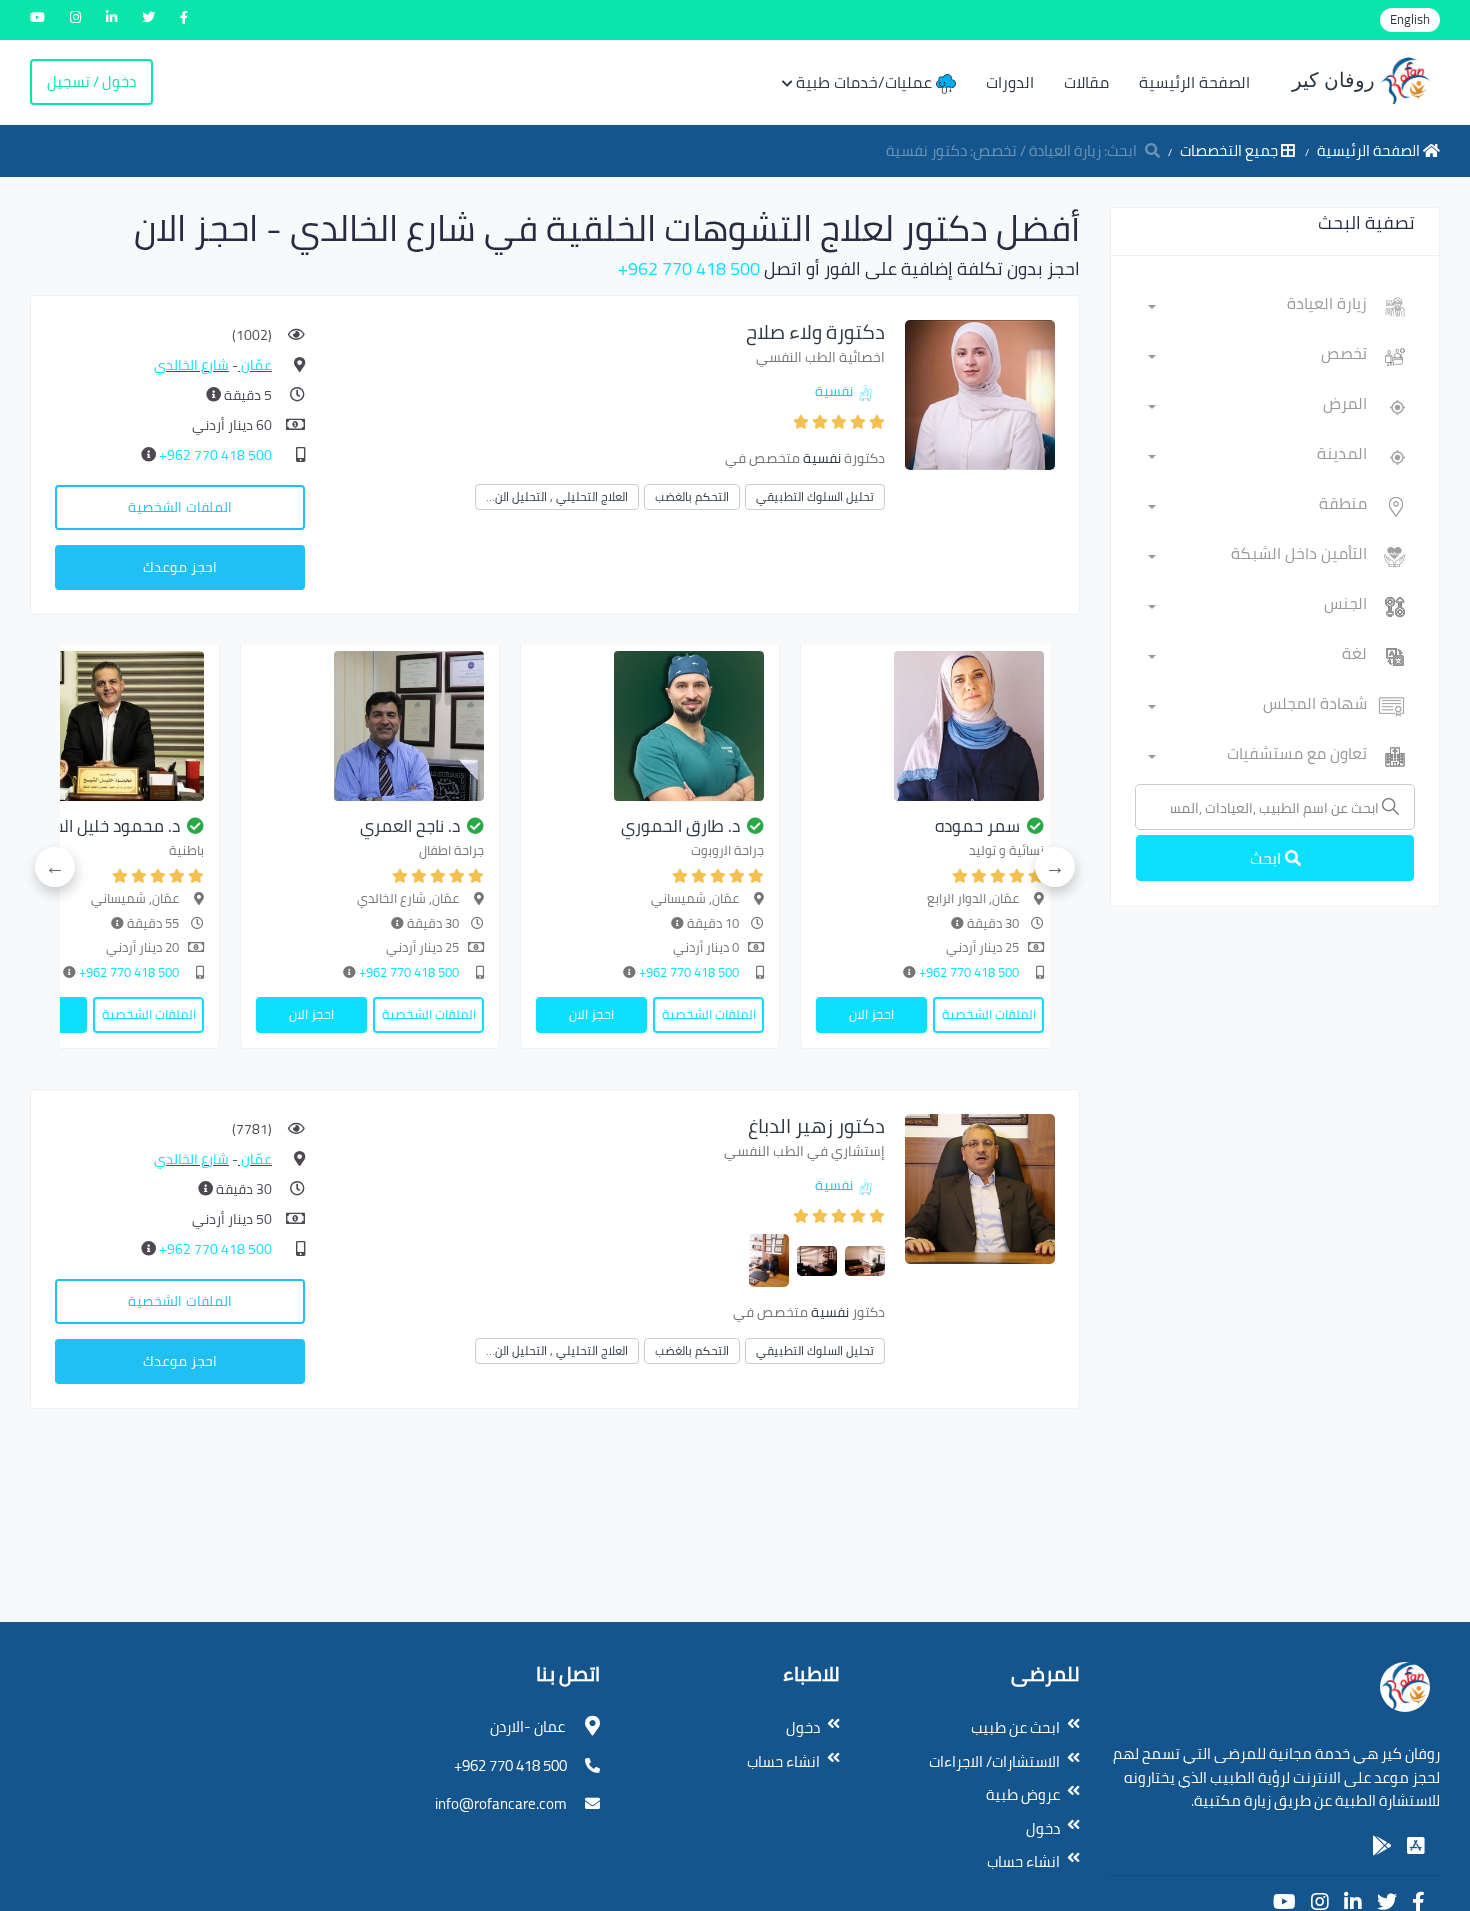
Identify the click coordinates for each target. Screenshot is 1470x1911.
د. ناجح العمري (410, 826)
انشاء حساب (1023, 1861)
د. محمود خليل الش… (106, 826)
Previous (1055, 867)
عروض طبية (1023, 1794)
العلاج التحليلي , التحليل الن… (557, 496)
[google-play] (1382, 1846)
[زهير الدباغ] (980, 1187)
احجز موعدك (180, 567)
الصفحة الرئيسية (1194, 82)
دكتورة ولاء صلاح (815, 331)
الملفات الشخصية (180, 507)
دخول (1043, 1828)
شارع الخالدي (191, 365)
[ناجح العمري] (370, 726)
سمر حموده (977, 826)
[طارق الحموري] (650, 726)
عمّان (255, 365)
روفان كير (1336, 80)
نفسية (834, 391)
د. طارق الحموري (680, 826)
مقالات (1086, 82)
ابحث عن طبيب (1015, 1727)
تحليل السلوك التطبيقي (815, 496)
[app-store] (1416, 1846)
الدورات (1010, 82)
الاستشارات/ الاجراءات (994, 1761)
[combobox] (1257, 307)
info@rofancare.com (501, 1803)
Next (55, 867)
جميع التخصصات (1230, 150)
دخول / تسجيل (91, 81)
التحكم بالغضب (692, 496)
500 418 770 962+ (689, 268)
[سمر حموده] (930, 726)
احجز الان (871, 1014)
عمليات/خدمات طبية (866, 82)
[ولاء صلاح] (980, 393)
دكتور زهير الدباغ (816, 1125)
